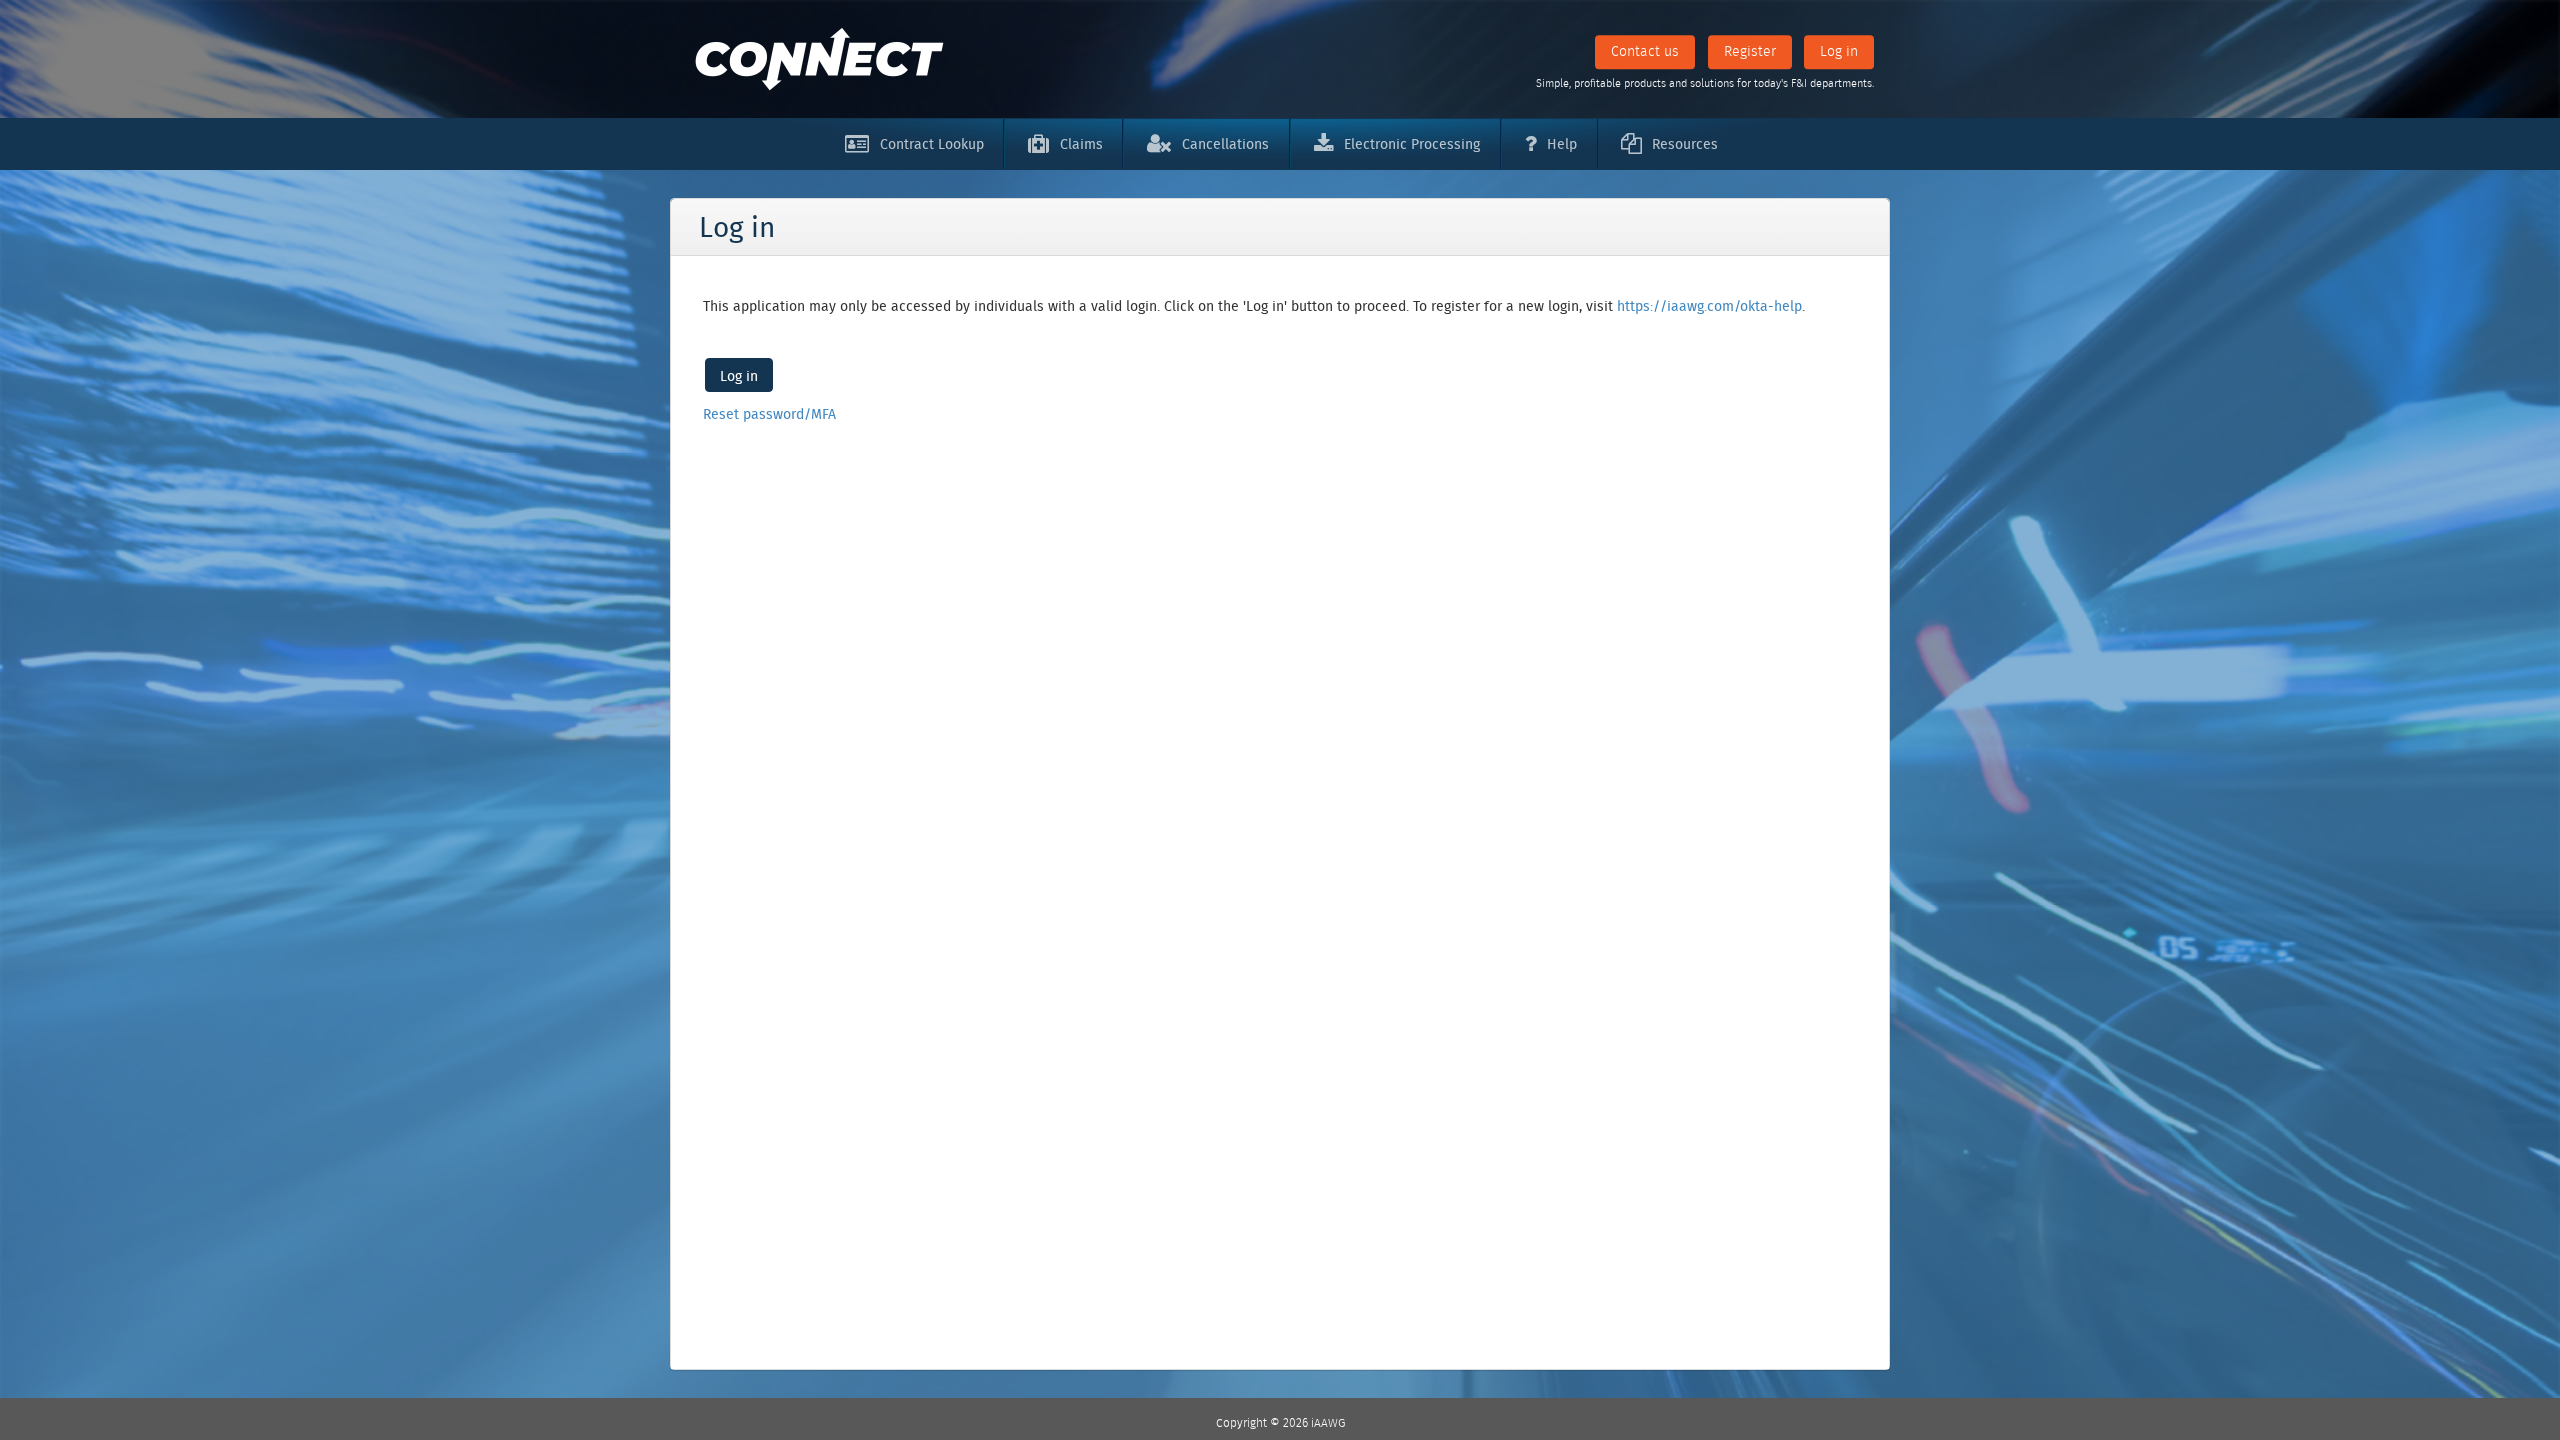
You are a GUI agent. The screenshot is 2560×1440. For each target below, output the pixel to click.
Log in (1839, 51)
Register (1750, 51)
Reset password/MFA (769, 414)
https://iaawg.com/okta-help (1709, 306)
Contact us (1645, 51)
